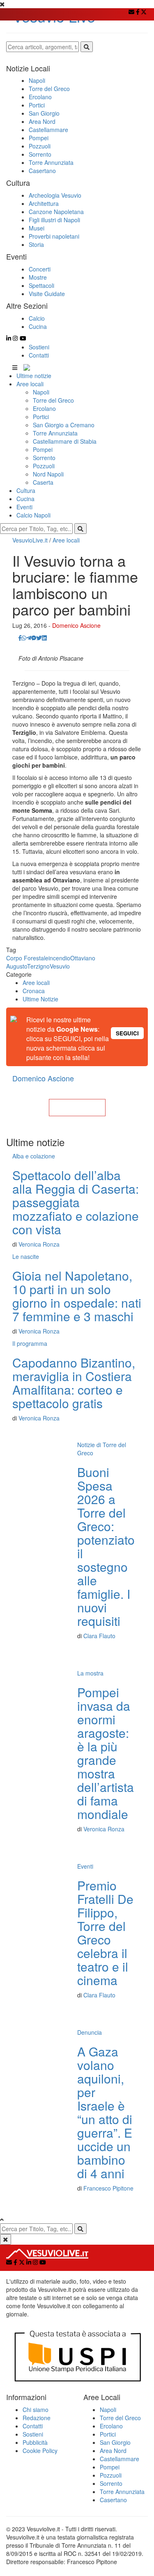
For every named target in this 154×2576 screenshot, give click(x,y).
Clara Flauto (99, 1636)
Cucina (25, 499)
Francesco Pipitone (108, 2188)
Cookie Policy (40, 2451)
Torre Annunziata (55, 433)
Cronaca (34, 991)
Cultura (26, 490)
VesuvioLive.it (30, 540)
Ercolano (44, 408)
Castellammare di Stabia (65, 441)
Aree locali (30, 384)
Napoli (41, 392)
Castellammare (120, 2459)
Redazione (37, 2418)
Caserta (43, 482)
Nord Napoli (48, 474)
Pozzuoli (44, 466)
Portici (41, 417)
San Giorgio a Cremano (64, 425)
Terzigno (38, 966)
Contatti (39, 355)
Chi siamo (36, 2410)
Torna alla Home (77, 1108)
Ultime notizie (34, 376)
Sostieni (39, 347)
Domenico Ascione (76, 625)
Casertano (113, 2500)
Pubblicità (35, 2442)
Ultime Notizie (40, 999)
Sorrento (44, 458)
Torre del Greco (53, 400)
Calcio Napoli (33, 515)
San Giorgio (115, 2442)
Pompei (43, 449)
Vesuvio (60, 966)
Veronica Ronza (39, 1244)
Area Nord (113, 2451)
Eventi (24, 507)
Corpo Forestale (27, 958)
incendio (59, 958)
